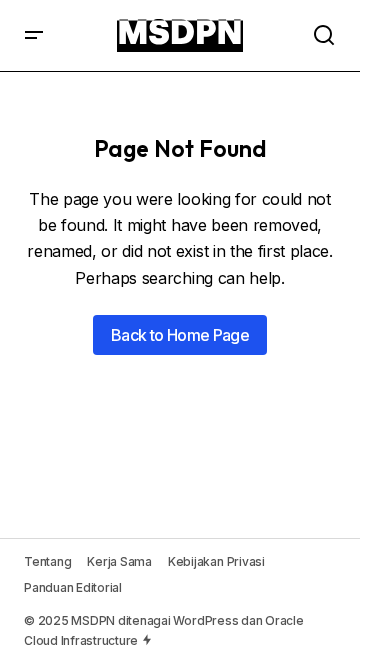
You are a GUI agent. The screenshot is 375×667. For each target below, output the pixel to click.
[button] (34, 35)
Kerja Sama (119, 561)
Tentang (47, 561)
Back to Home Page (180, 335)
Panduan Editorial (73, 587)
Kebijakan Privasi (216, 561)
